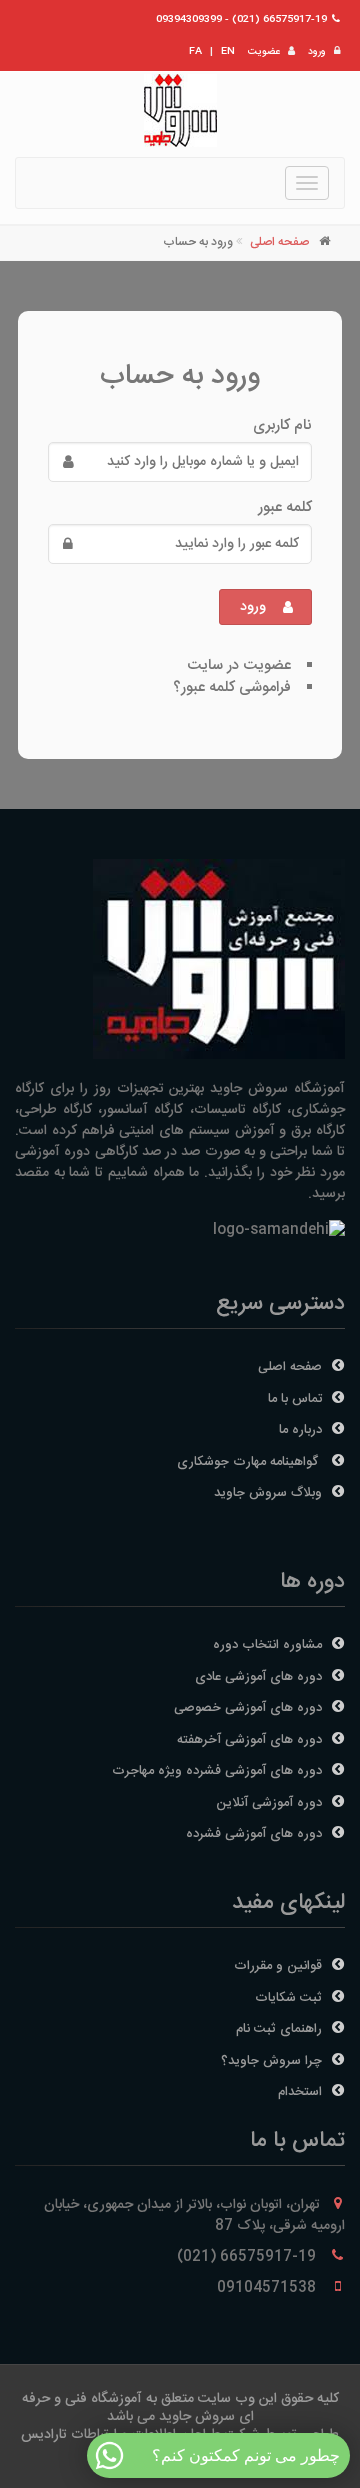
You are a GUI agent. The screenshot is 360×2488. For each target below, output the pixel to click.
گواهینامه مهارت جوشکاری (249, 1462)
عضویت (264, 52)
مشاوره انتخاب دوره (267, 1645)
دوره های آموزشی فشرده (254, 1834)
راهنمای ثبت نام (279, 2029)
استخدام (300, 2092)
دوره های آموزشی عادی (258, 1677)
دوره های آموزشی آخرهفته (249, 1740)
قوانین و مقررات (278, 1966)
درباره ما (300, 1430)
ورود (317, 52)
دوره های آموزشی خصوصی (248, 1708)
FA (195, 52)
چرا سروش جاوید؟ (271, 2061)
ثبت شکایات (288, 1998)
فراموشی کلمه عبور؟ (232, 687)
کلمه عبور (285, 508)
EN (228, 52)
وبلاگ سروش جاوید (268, 1493)
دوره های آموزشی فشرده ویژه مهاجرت (217, 1771)
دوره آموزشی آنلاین (269, 1803)
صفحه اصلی (279, 242)
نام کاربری (282, 426)
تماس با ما (295, 1399)
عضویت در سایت (239, 665)
